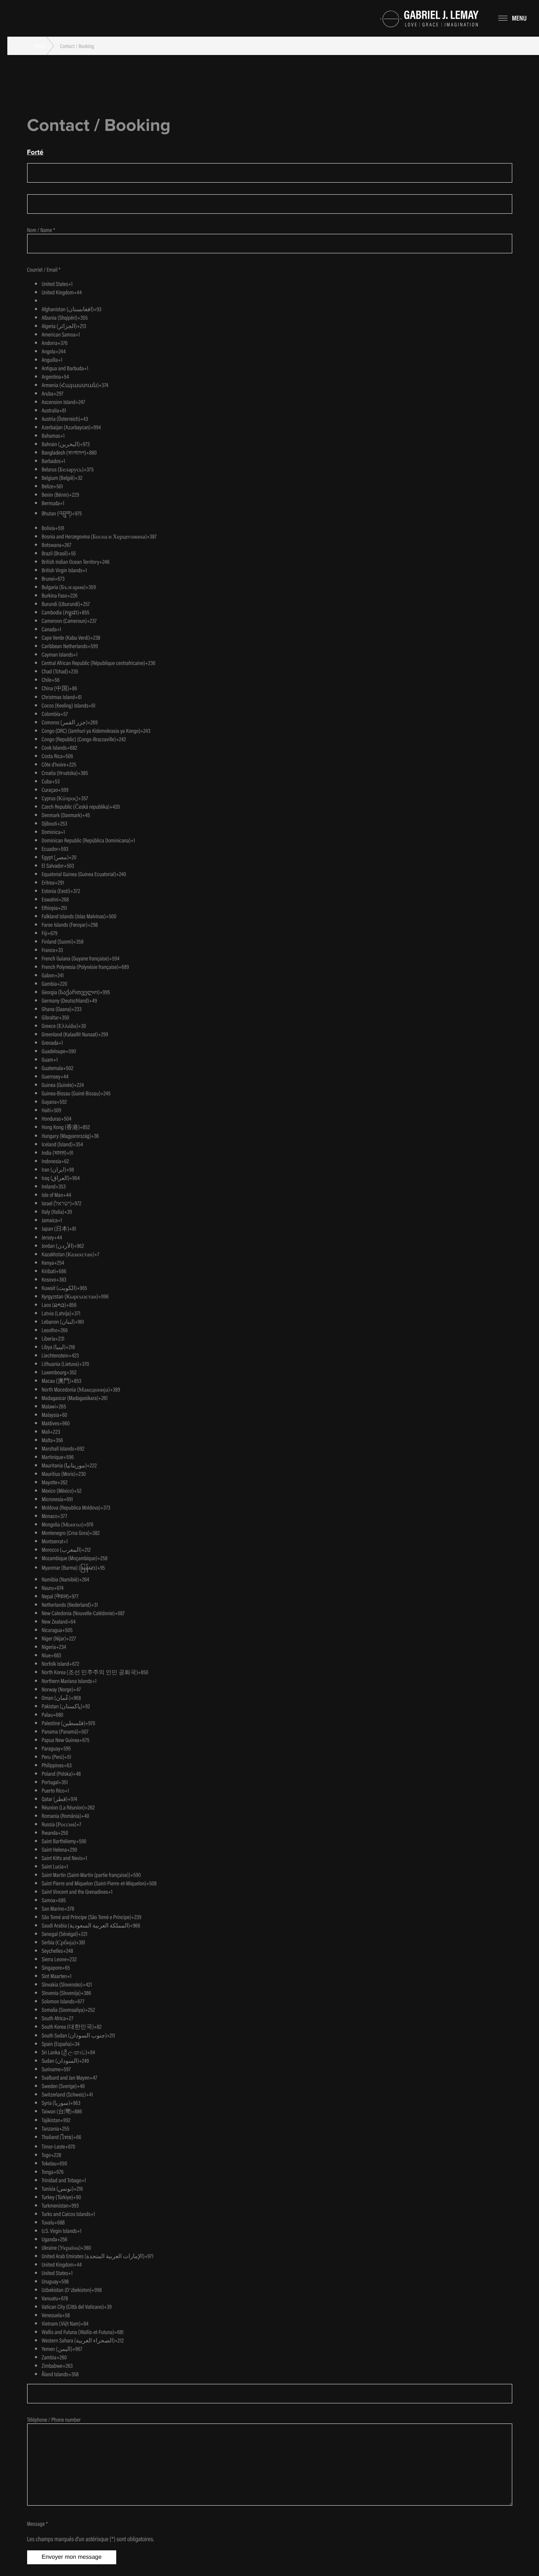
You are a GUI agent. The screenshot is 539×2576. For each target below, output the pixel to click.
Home (40, 45)
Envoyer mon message (72, 2557)
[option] (277, 284)
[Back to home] (429, 18)
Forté (35, 152)
